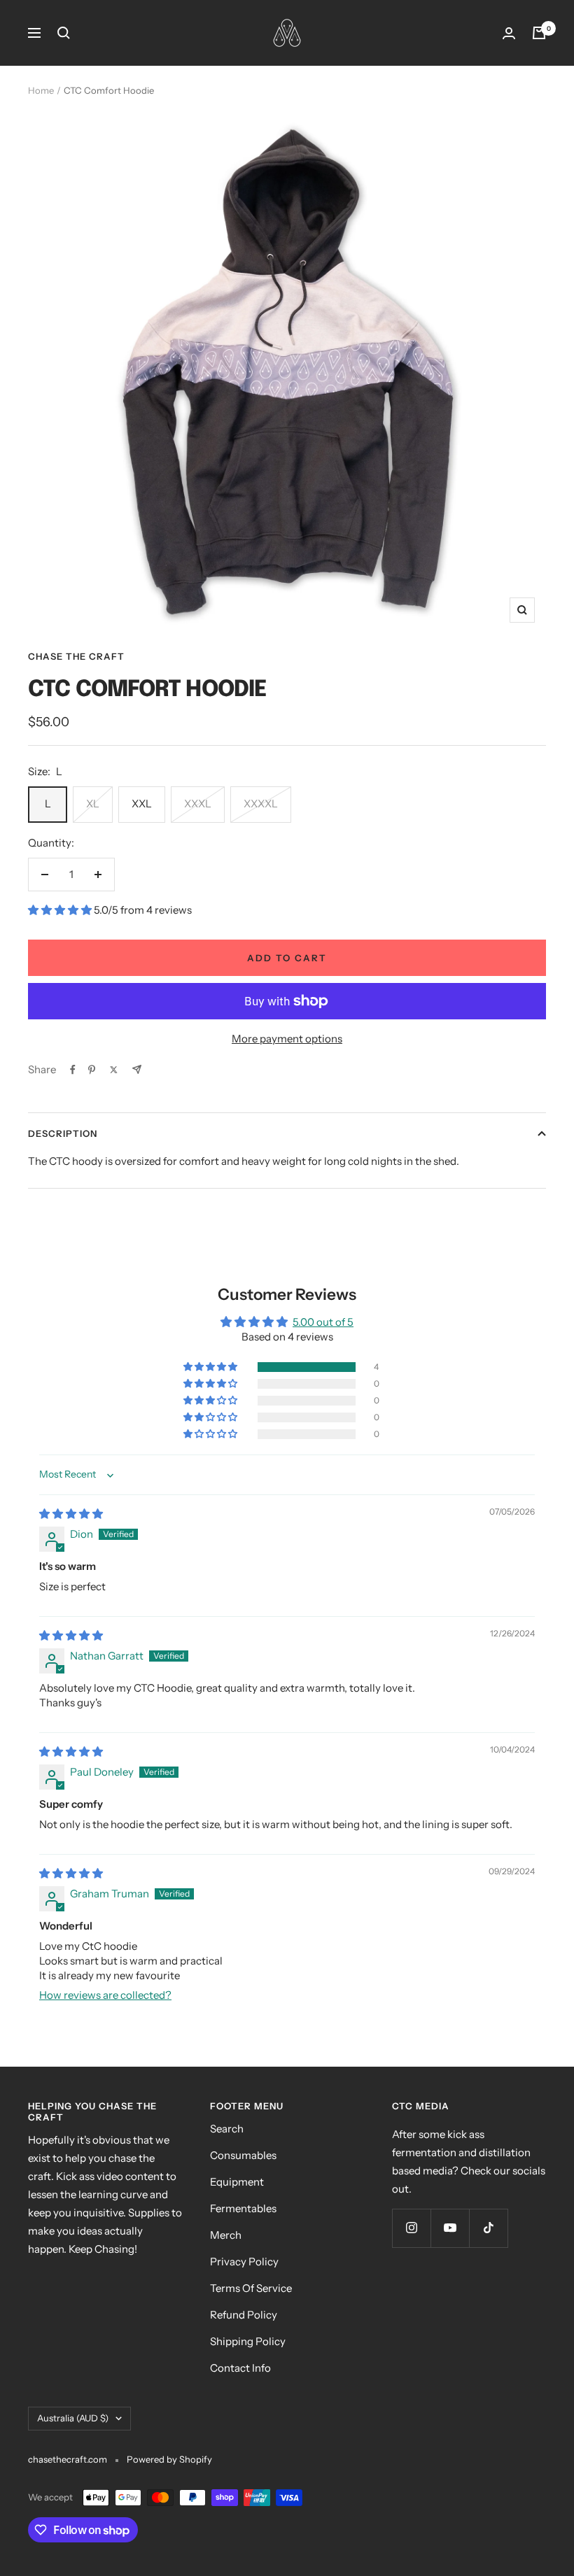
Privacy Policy (244, 2262)
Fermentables (243, 2208)
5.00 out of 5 (323, 1322)
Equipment (237, 2182)
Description (63, 1133)
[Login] (509, 33)
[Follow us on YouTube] (450, 2228)
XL (93, 804)
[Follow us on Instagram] (411, 2228)
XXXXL (261, 804)
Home (41, 90)
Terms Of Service (251, 2288)
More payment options (287, 1039)
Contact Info (240, 2368)
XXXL (198, 804)
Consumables (243, 2155)
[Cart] (539, 33)
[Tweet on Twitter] (114, 1070)
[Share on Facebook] (73, 1070)
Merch (226, 2235)
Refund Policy (244, 2315)
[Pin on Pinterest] (92, 1070)
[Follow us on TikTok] (488, 2228)
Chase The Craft (76, 656)
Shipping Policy (248, 2341)
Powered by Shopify (169, 2459)
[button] (61, 910)
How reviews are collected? (105, 1995)
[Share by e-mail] (137, 1069)
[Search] (64, 33)
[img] (71, 1514)
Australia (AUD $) (73, 2418)
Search (227, 2129)
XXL (142, 804)
